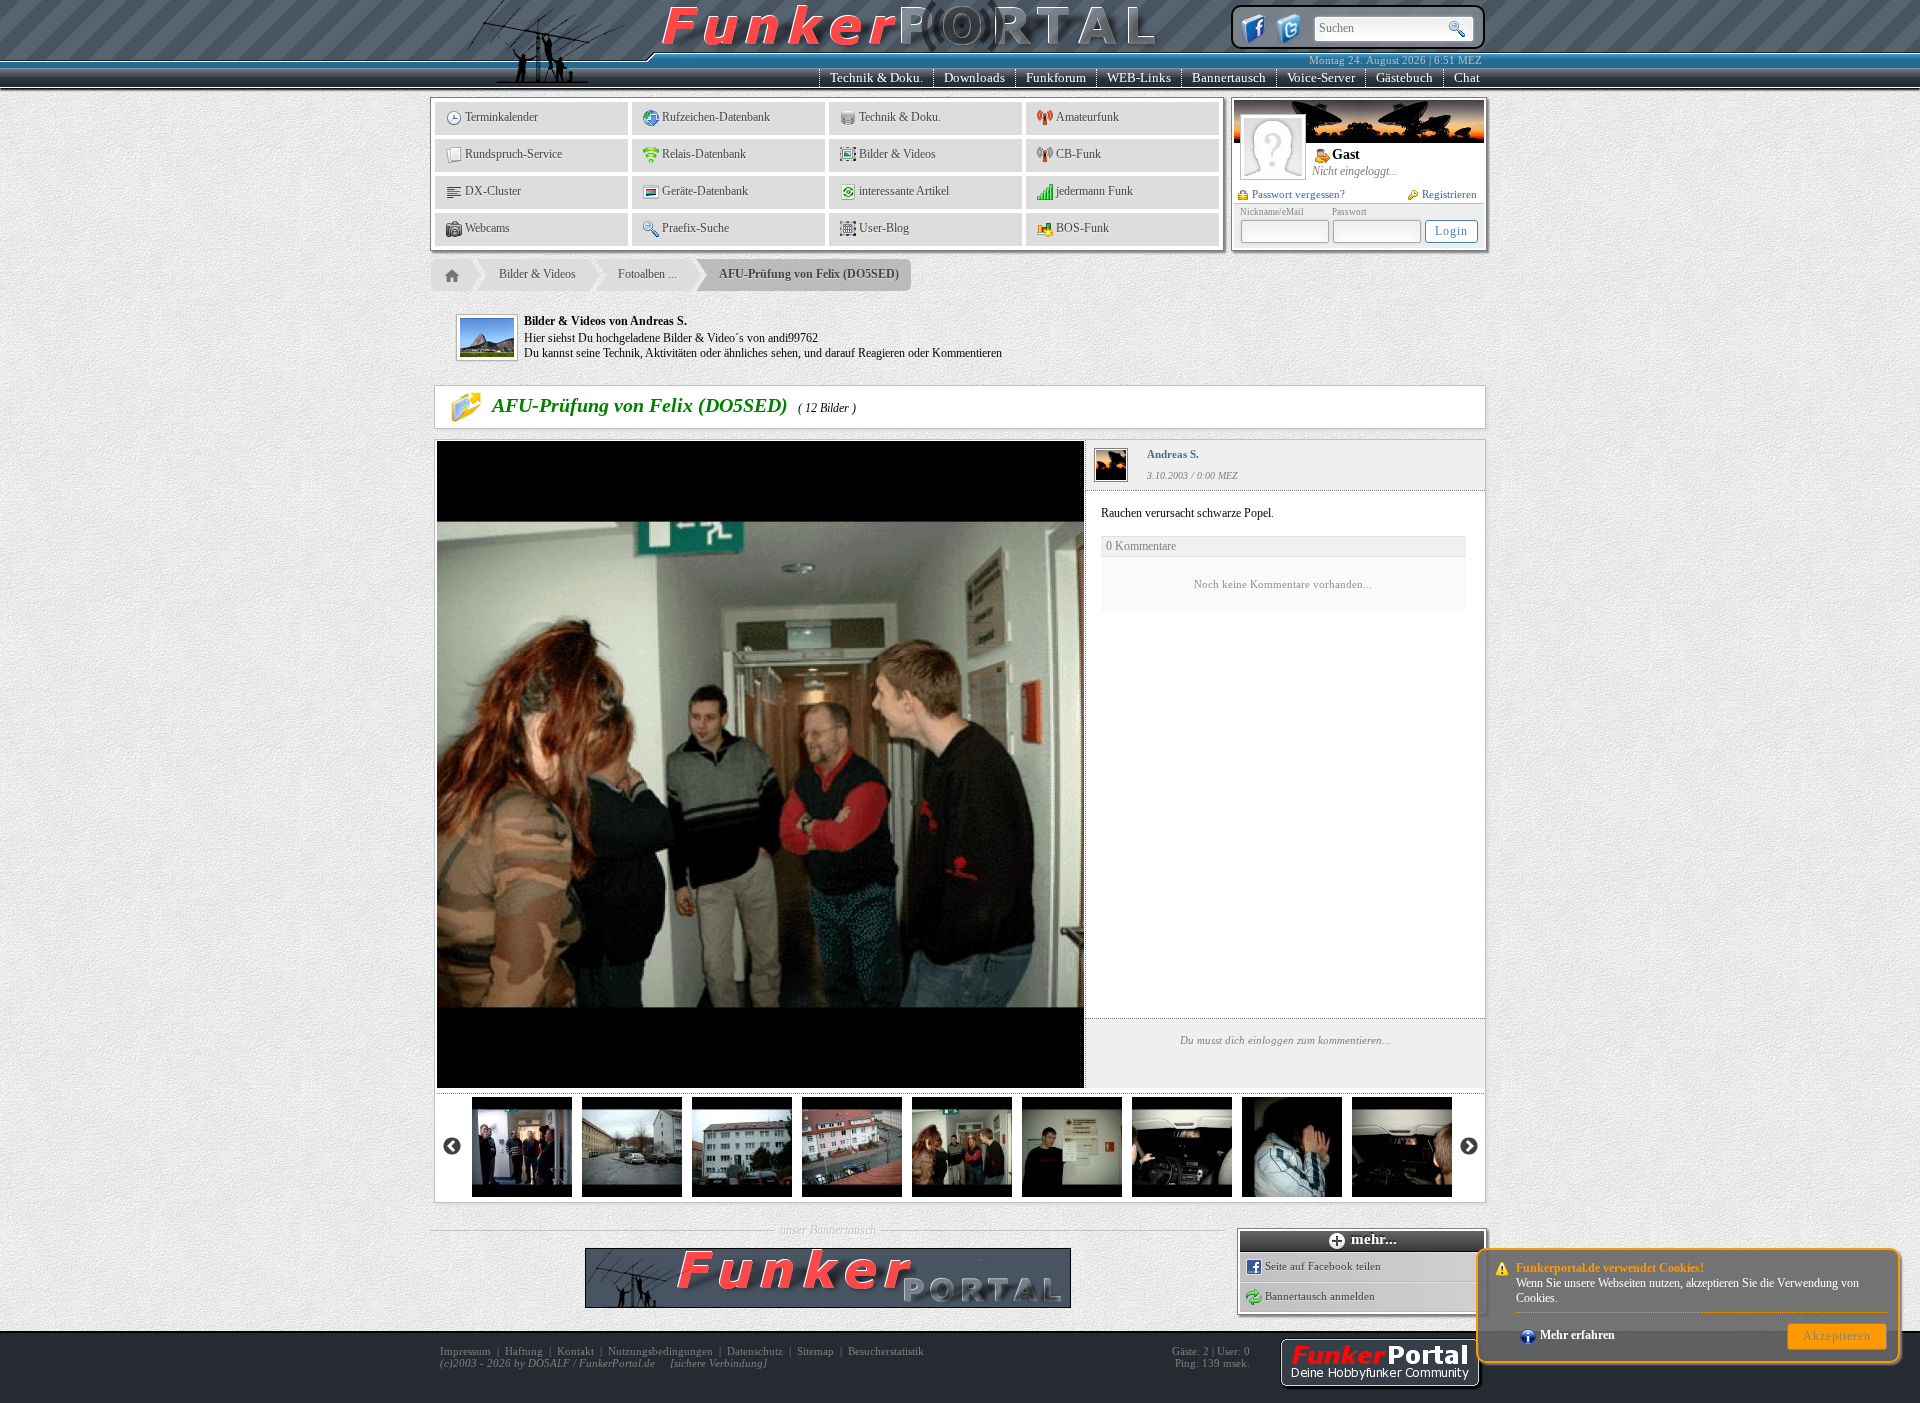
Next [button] (1469, 1147)
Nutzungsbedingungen (660, 1351)
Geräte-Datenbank (705, 191)
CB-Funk (1078, 154)
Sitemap (815, 1351)
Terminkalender (501, 117)
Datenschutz (755, 1351)
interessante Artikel (904, 191)
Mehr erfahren (1577, 1335)
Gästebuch (1404, 77)
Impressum (465, 1351)
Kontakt (575, 1351)
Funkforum (1056, 77)
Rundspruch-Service (513, 154)
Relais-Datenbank (704, 154)
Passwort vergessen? (1298, 194)
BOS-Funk (1082, 228)
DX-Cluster (493, 191)
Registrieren (1449, 194)
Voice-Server (1321, 77)
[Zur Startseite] (1380, 1383)
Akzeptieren (1837, 1336)
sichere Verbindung (718, 1363)
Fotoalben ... (647, 274)
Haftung (524, 1351)
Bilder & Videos (897, 154)
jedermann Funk (1094, 191)
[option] (522, 1147)
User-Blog (884, 228)
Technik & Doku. (876, 77)
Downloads (974, 77)
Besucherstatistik (886, 1351)
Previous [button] (452, 1147)
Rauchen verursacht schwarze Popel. (1237, 548)
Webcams (487, 228)
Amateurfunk (1087, 117)
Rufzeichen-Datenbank (716, 117)
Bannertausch (1229, 77)
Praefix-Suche (695, 228)
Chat (1467, 77)
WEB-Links (1139, 77)
